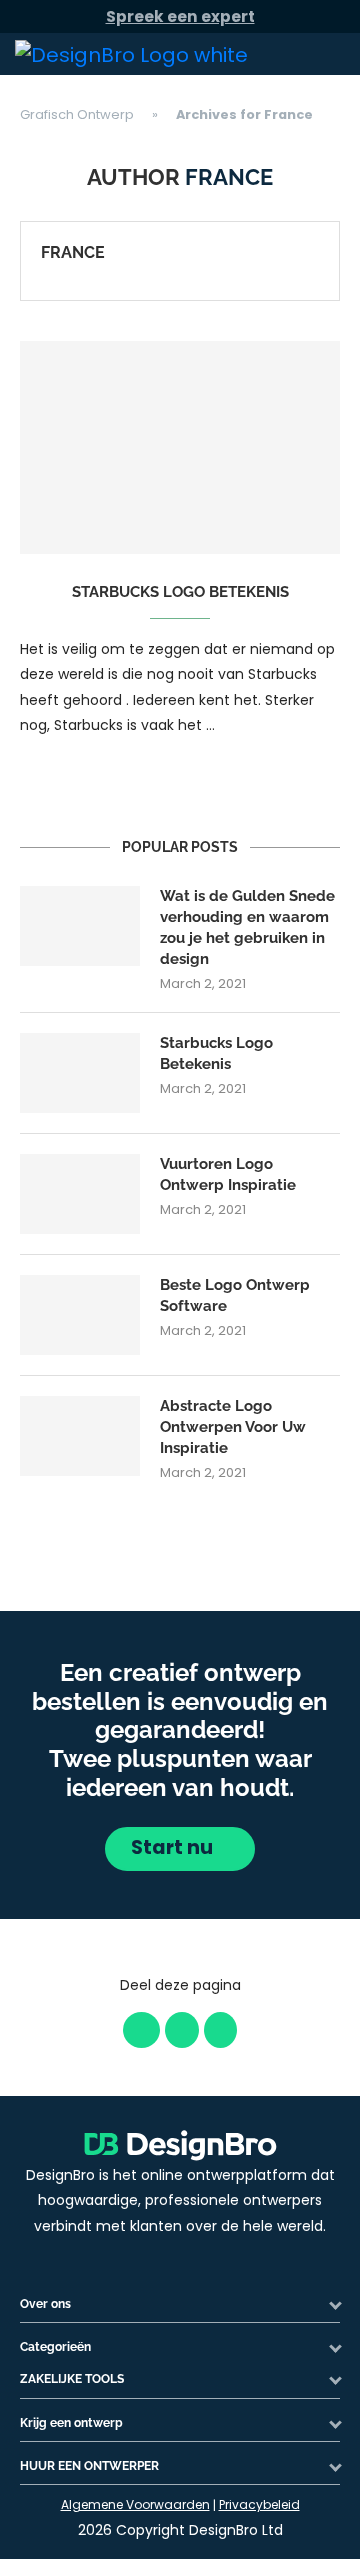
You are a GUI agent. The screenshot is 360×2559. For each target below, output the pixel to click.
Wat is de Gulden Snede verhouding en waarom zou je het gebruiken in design (247, 927)
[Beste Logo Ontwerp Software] (80, 1315)
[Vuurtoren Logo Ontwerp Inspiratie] (80, 1194)
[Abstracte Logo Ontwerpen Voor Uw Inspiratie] (80, 1436)
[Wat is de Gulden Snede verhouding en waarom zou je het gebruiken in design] (80, 926)
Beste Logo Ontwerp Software (235, 1295)
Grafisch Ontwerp (77, 114)
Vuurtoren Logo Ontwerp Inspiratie (228, 1174)
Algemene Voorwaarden (135, 2504)
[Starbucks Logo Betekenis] (180, 447)
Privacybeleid (259, 2504)
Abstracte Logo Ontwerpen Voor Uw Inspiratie (233, 1427)
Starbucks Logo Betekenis (180, 592)
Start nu (174, 1847)
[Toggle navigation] (321, 54)
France (73, 252)
